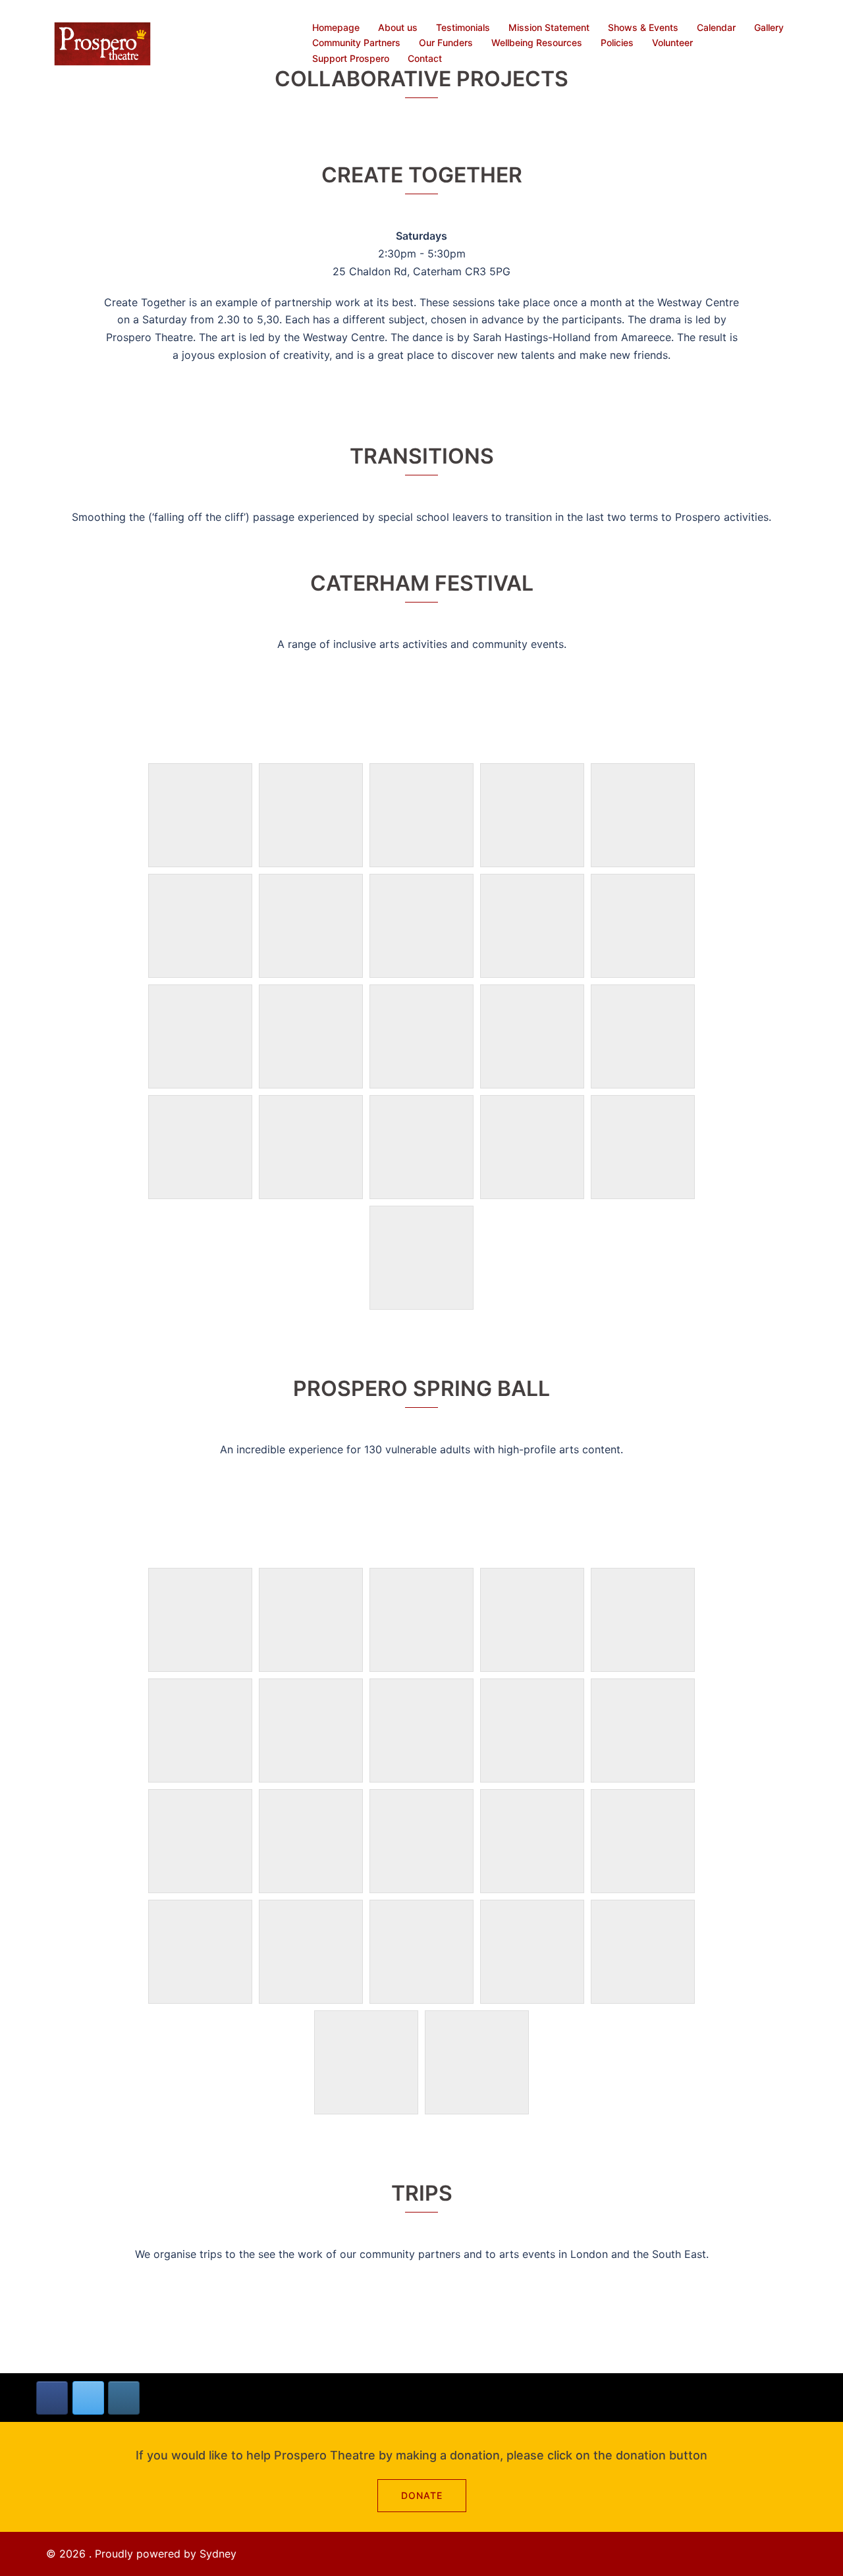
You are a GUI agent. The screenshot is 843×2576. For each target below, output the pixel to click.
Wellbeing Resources (537, 42)
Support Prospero (351, 58)
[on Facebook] (52, 2398)
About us (398, 27)
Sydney (218, 2554)
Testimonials (463, 27)
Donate (422, 2495)
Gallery (769, 27)
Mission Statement (549, 27)
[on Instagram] (124, 2398)
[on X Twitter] (88, 2398)
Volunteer (672, 42)
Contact (425, 58)
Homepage (336, 27)
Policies (617, 42)
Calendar (716, 27)
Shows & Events (643, 27)
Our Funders (446, 42)
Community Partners (356, 42)
